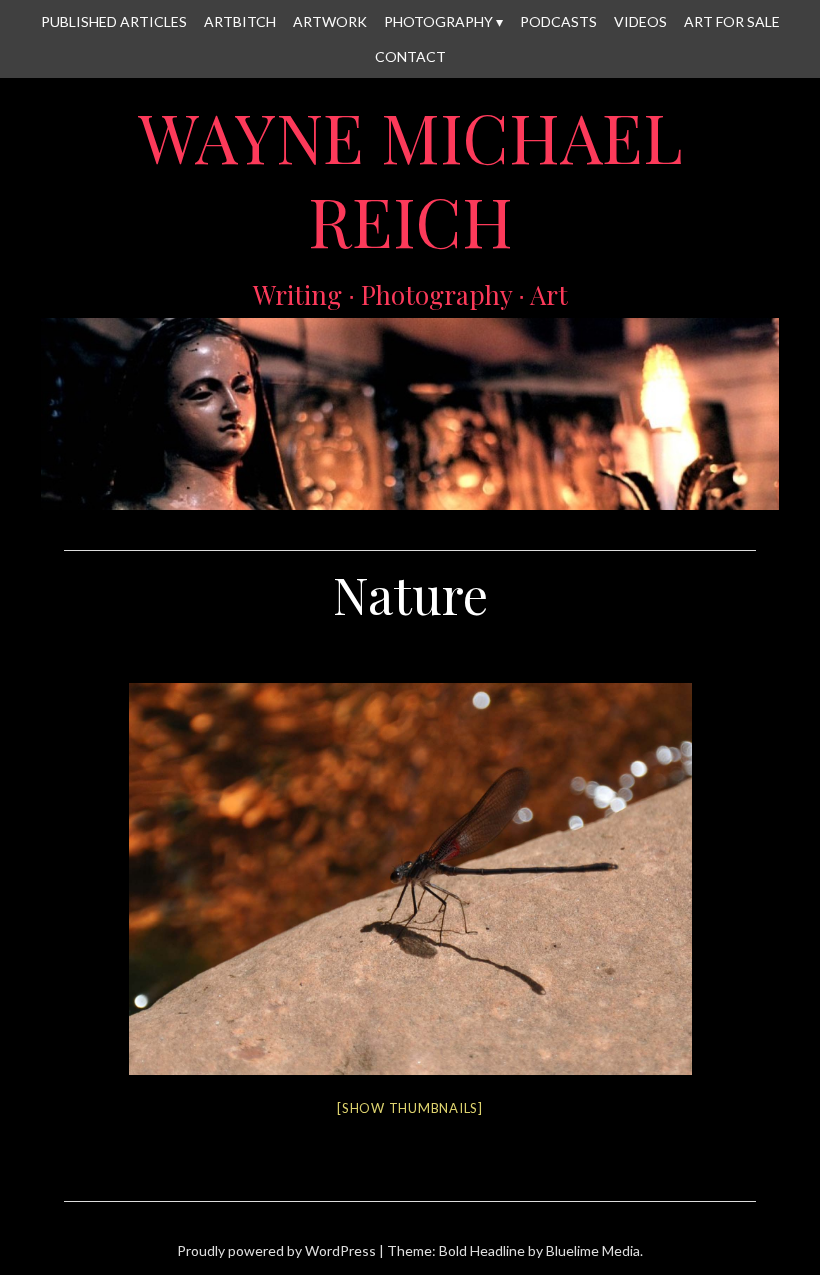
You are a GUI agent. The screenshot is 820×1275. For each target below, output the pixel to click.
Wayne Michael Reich (410, 179)
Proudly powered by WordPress (276, 1250)
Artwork (330, 21)
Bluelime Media (593, 1250)
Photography (438, 21)
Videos (640, 21)
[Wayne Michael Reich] (410, 497)
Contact (410, 56)
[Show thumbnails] (410, 1108)
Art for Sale (732, 21)
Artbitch (240, 21)
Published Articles (114, 21)
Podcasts (558, 21)
